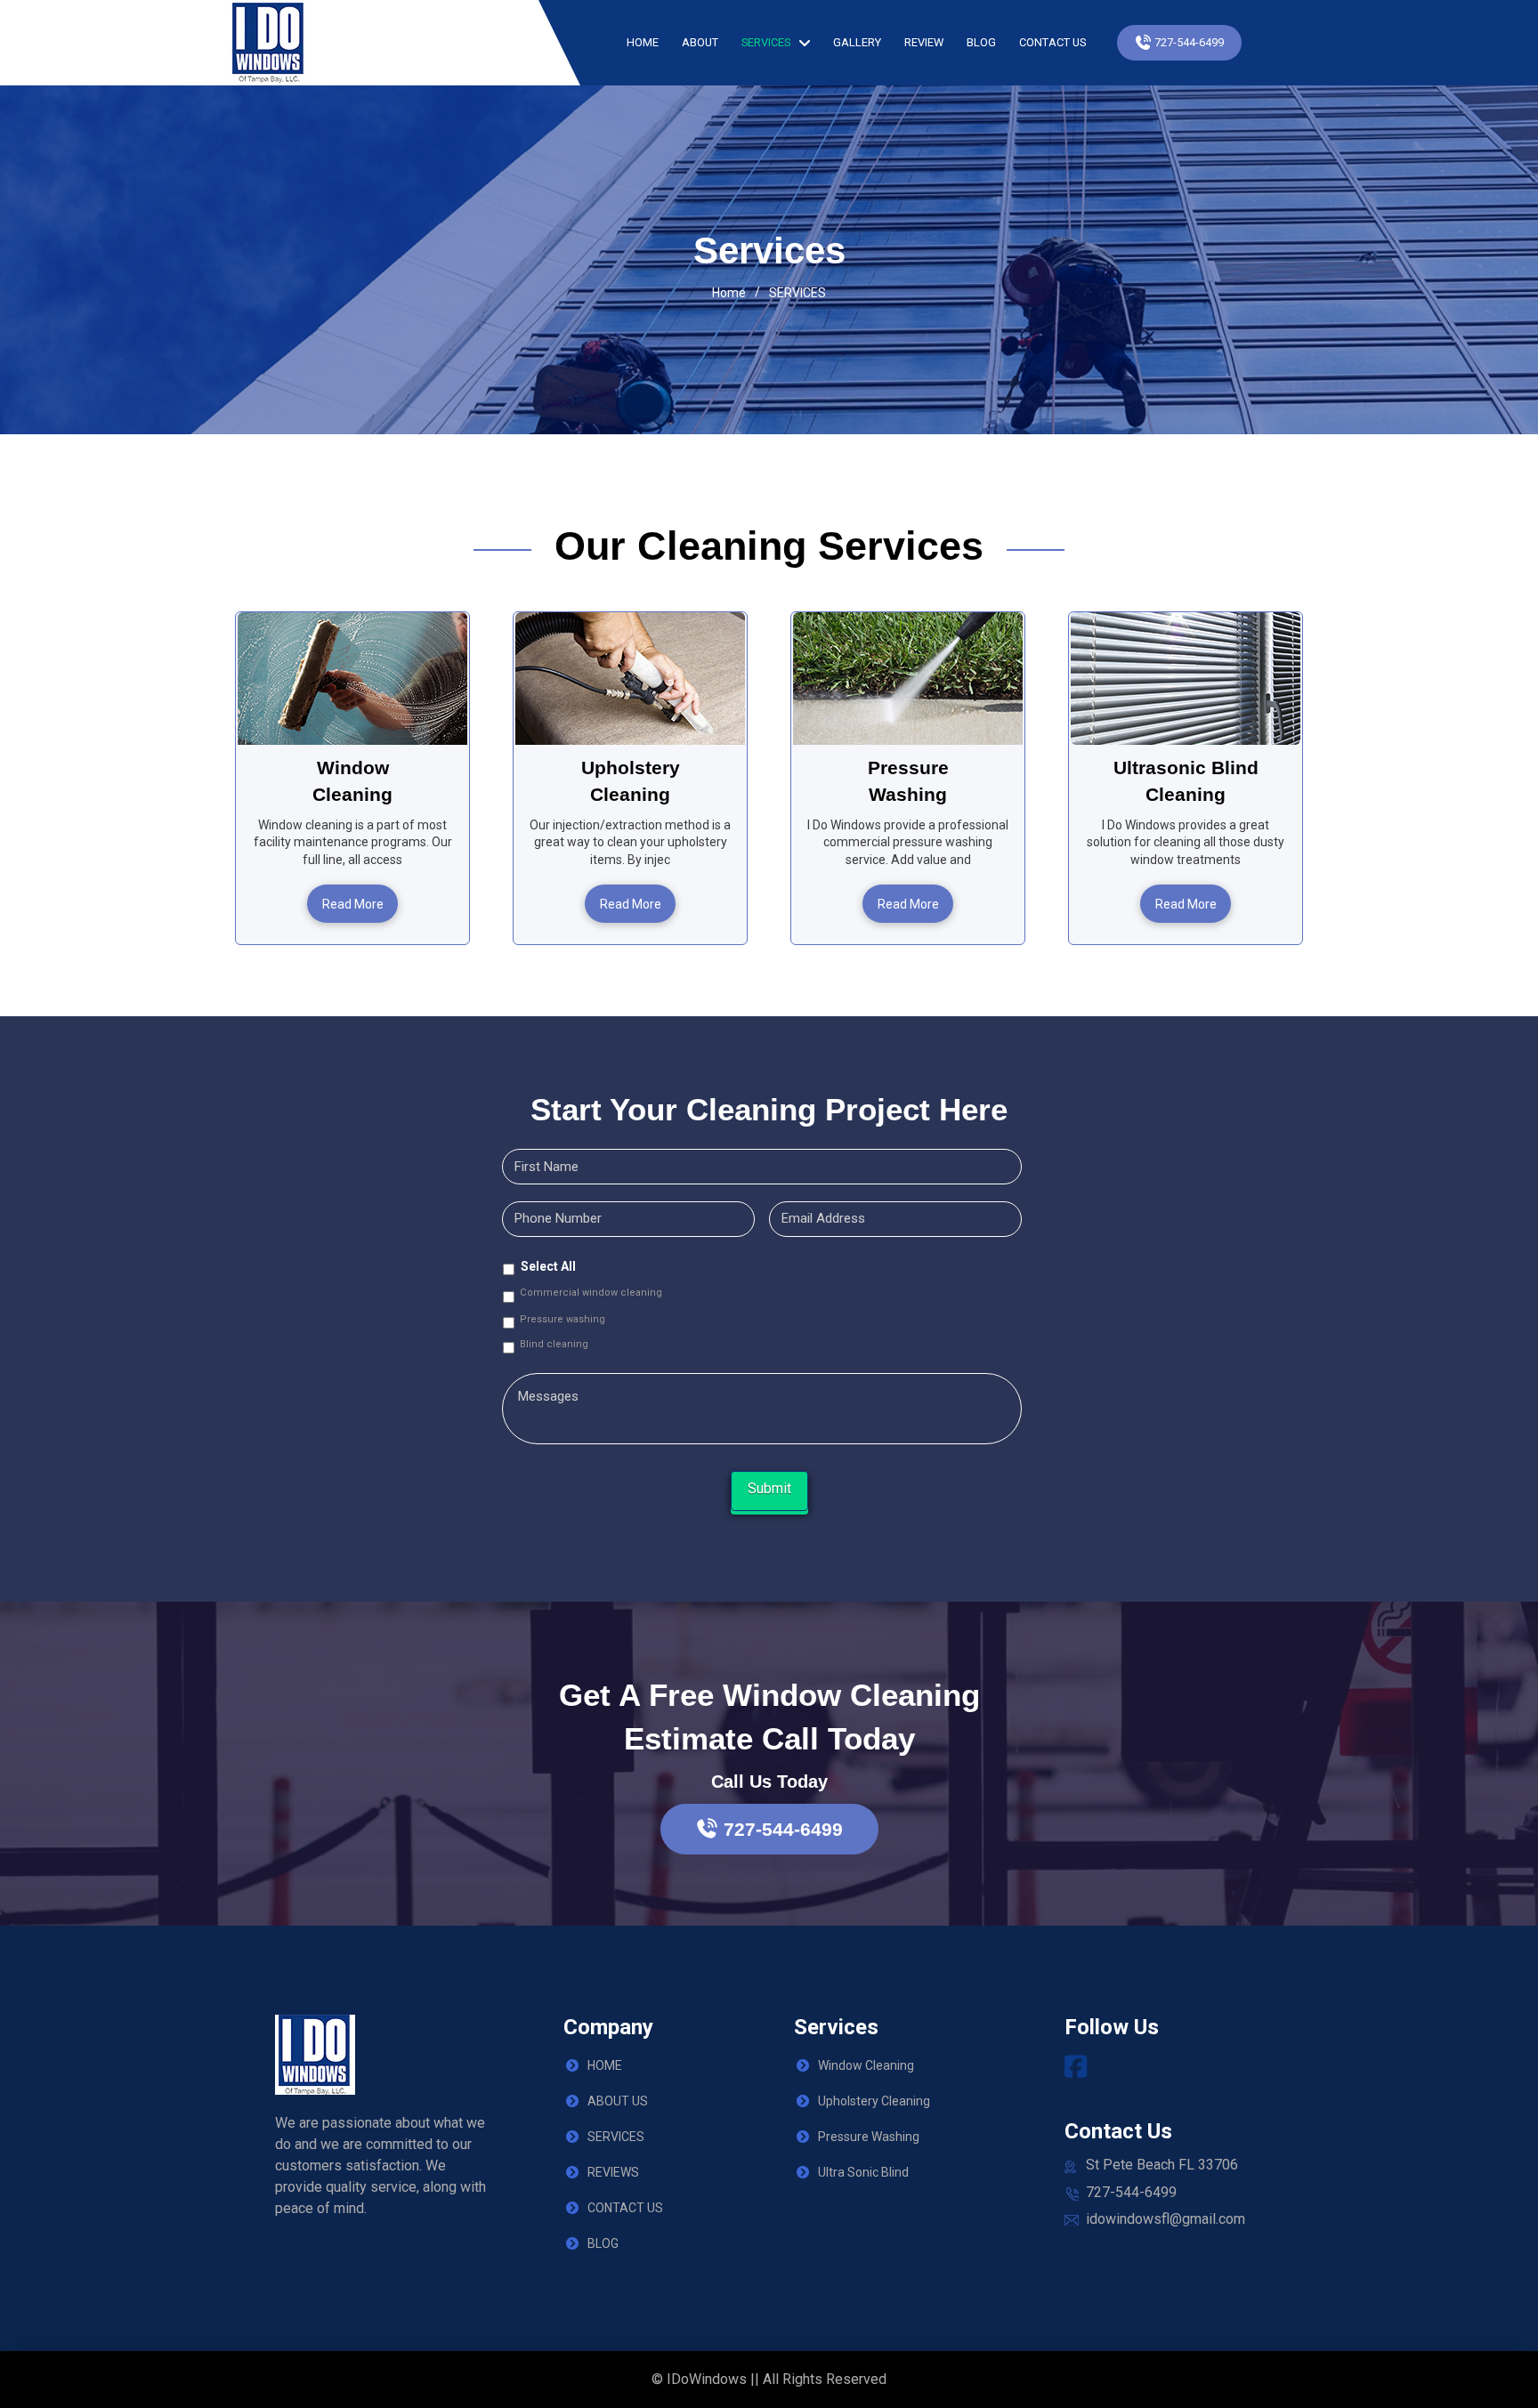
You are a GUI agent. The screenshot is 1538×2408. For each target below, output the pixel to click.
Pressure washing (563, 1319)
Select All (548, 1266)
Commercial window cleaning (591, 1293)
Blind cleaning (554, 1344)
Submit (769, 1488)
